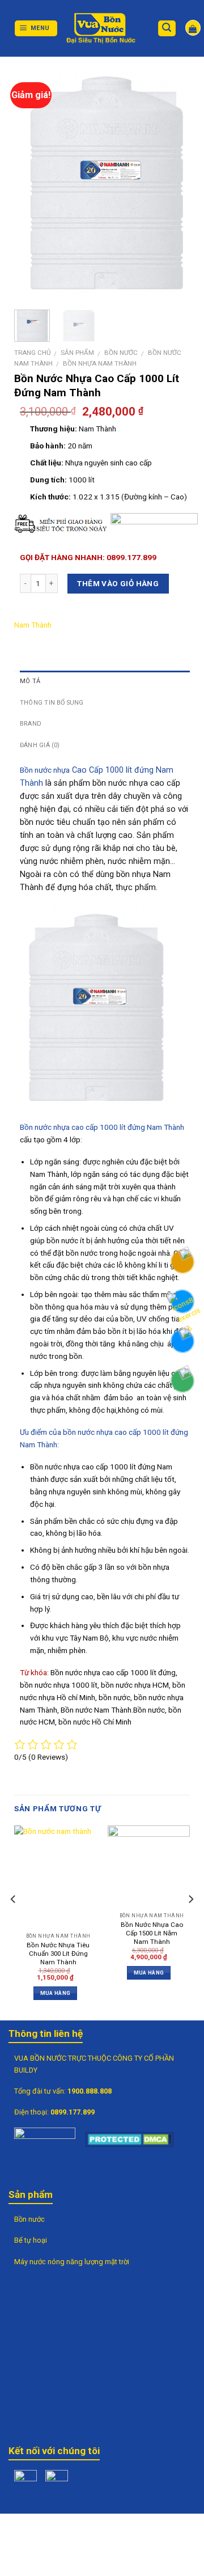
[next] (172, 183)
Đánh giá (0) (40, 745)
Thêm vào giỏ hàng (118, 583)
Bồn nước (121, 353)
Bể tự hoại (31, 2240)
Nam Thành (33, 625)
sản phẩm (77, 353)
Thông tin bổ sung (52, 703)
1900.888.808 (90, 2091)
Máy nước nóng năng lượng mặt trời (72, 2262)
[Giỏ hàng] (193, 27)
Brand (31, 724)
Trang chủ (32, 353)
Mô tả (30, 681)
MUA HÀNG (55, 1993)
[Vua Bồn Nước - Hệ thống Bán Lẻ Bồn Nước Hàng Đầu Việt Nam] (102, 28)
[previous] (37, 183)
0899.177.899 (73, 2112)
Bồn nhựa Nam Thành (100, 363)
